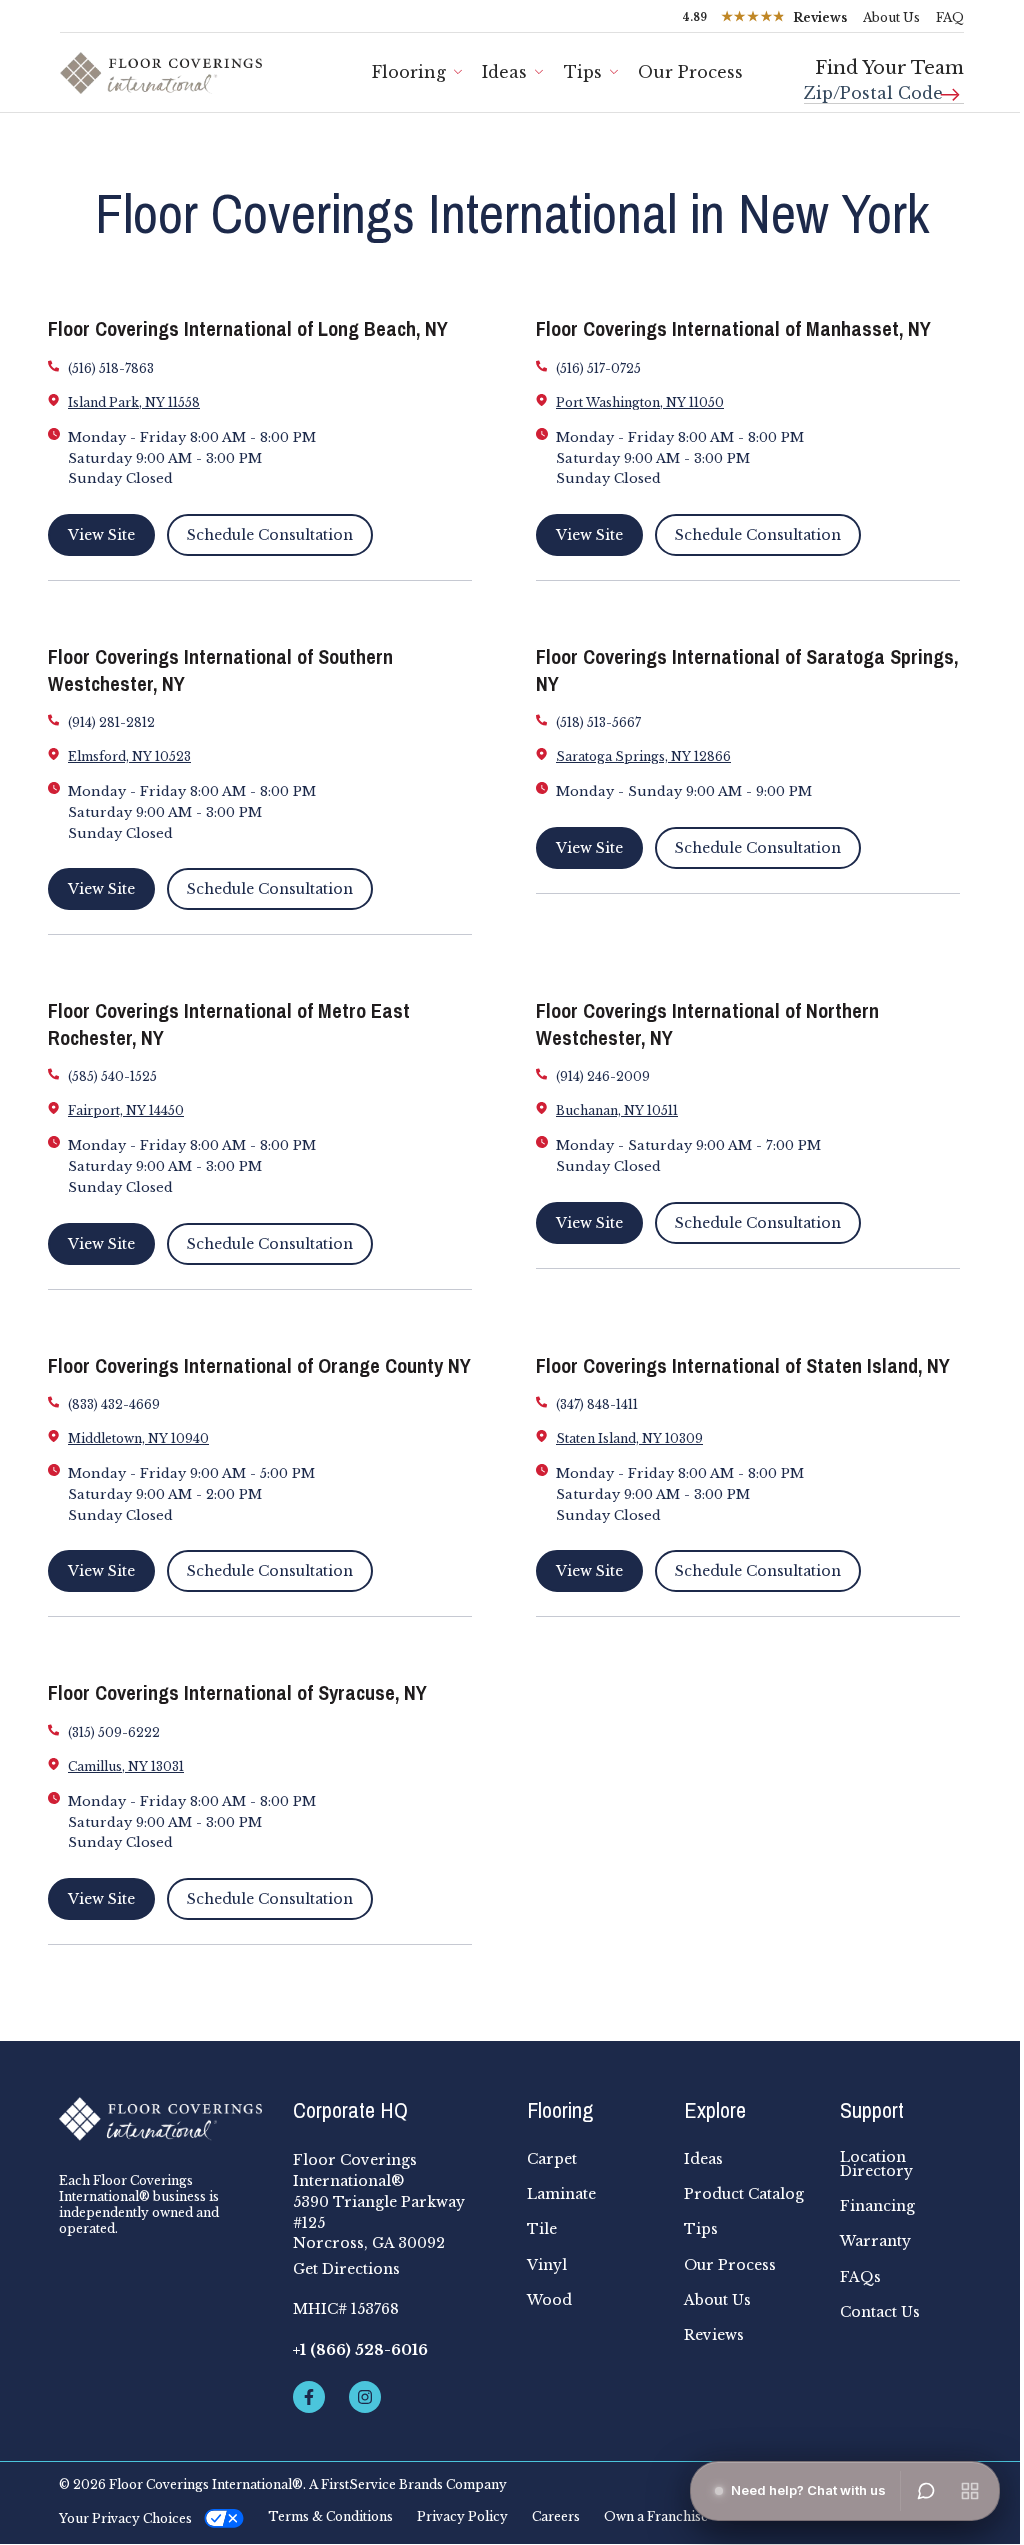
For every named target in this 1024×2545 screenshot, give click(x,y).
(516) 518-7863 (111, 368)
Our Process (730, 2265)
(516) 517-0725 (598, 368)
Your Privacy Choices (125, 2518)
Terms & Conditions (330, 2517)
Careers (556, 2517)
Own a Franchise (656, 2517)
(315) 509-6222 (114, 1732)
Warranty (875, 2241)
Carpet (552, 2159)
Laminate (561, 2194)
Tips (583, 72)
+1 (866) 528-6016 (360, 2350)
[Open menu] (970, 2491)
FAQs (860, 2277)
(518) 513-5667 (598, 722)
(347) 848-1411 (597, 1404)
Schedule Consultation (270, 535)
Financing (877, 2206)
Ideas (504, 72)
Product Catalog (744, 2194)
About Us (891, 17)
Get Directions (346, 2269)
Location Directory (876, 2164)
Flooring (409, 72)
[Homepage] (161, 2119)
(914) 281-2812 (111, 722)
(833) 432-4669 (114, 1404)
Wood (549, 2300)
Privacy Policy (462, 2517)
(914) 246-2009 (603, 1076)
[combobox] (884, 85)
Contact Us (880, 2312)
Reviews (714, 2335)
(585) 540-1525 (112, 1076)
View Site (101, 535)
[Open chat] (926, 2491)
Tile (542, 2229)
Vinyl (547, 2265)
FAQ (950, 17)
